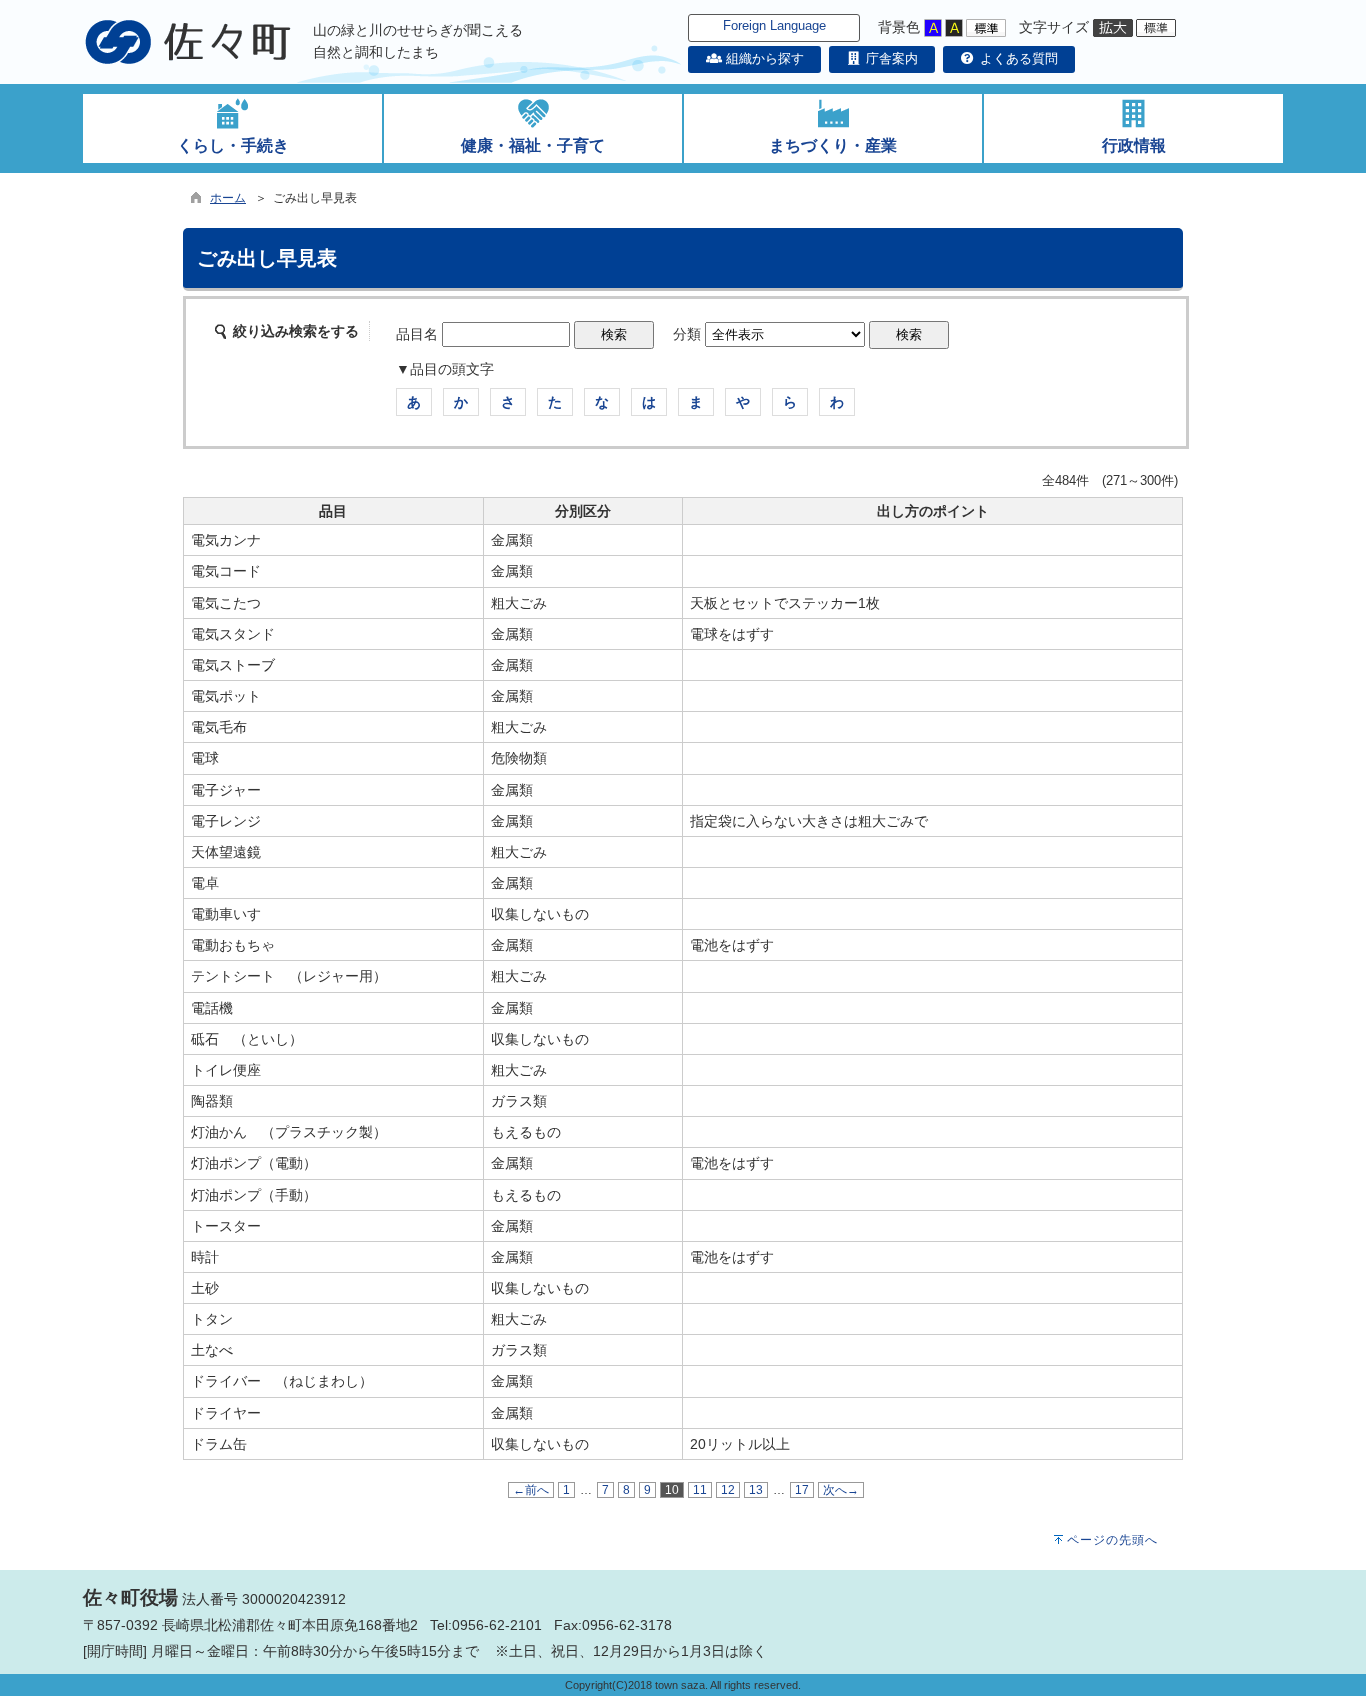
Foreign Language (774, 25)
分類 (687, 334)
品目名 (417, 334)
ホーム (228, 198)
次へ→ (841, 1490)
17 (802, 1490)
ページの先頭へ (1112, 1540)
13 (756, 1490)
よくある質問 (1017, 58)
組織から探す (762, 58)
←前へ (531, 1490)
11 (700, 1490)
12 (728, 1490)
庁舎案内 (890, 58)
